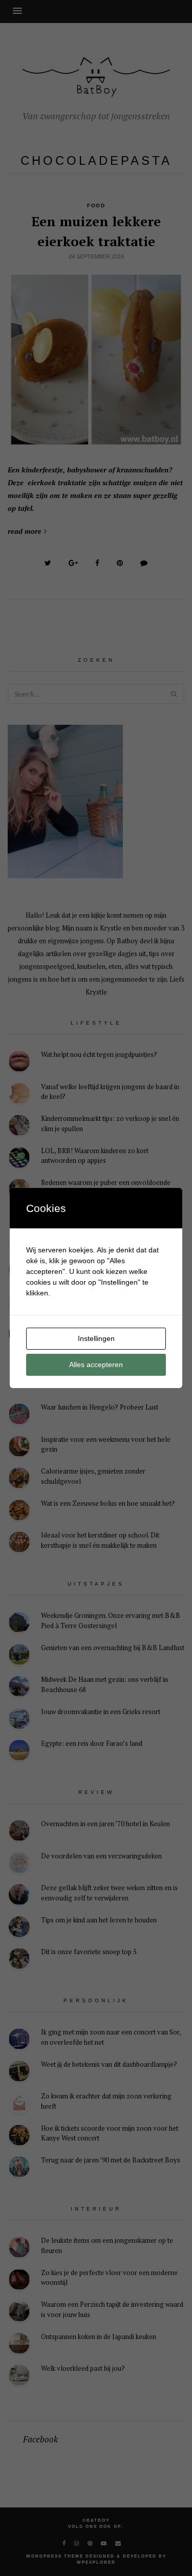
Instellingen (96, 1338)
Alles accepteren (96, 1365)
